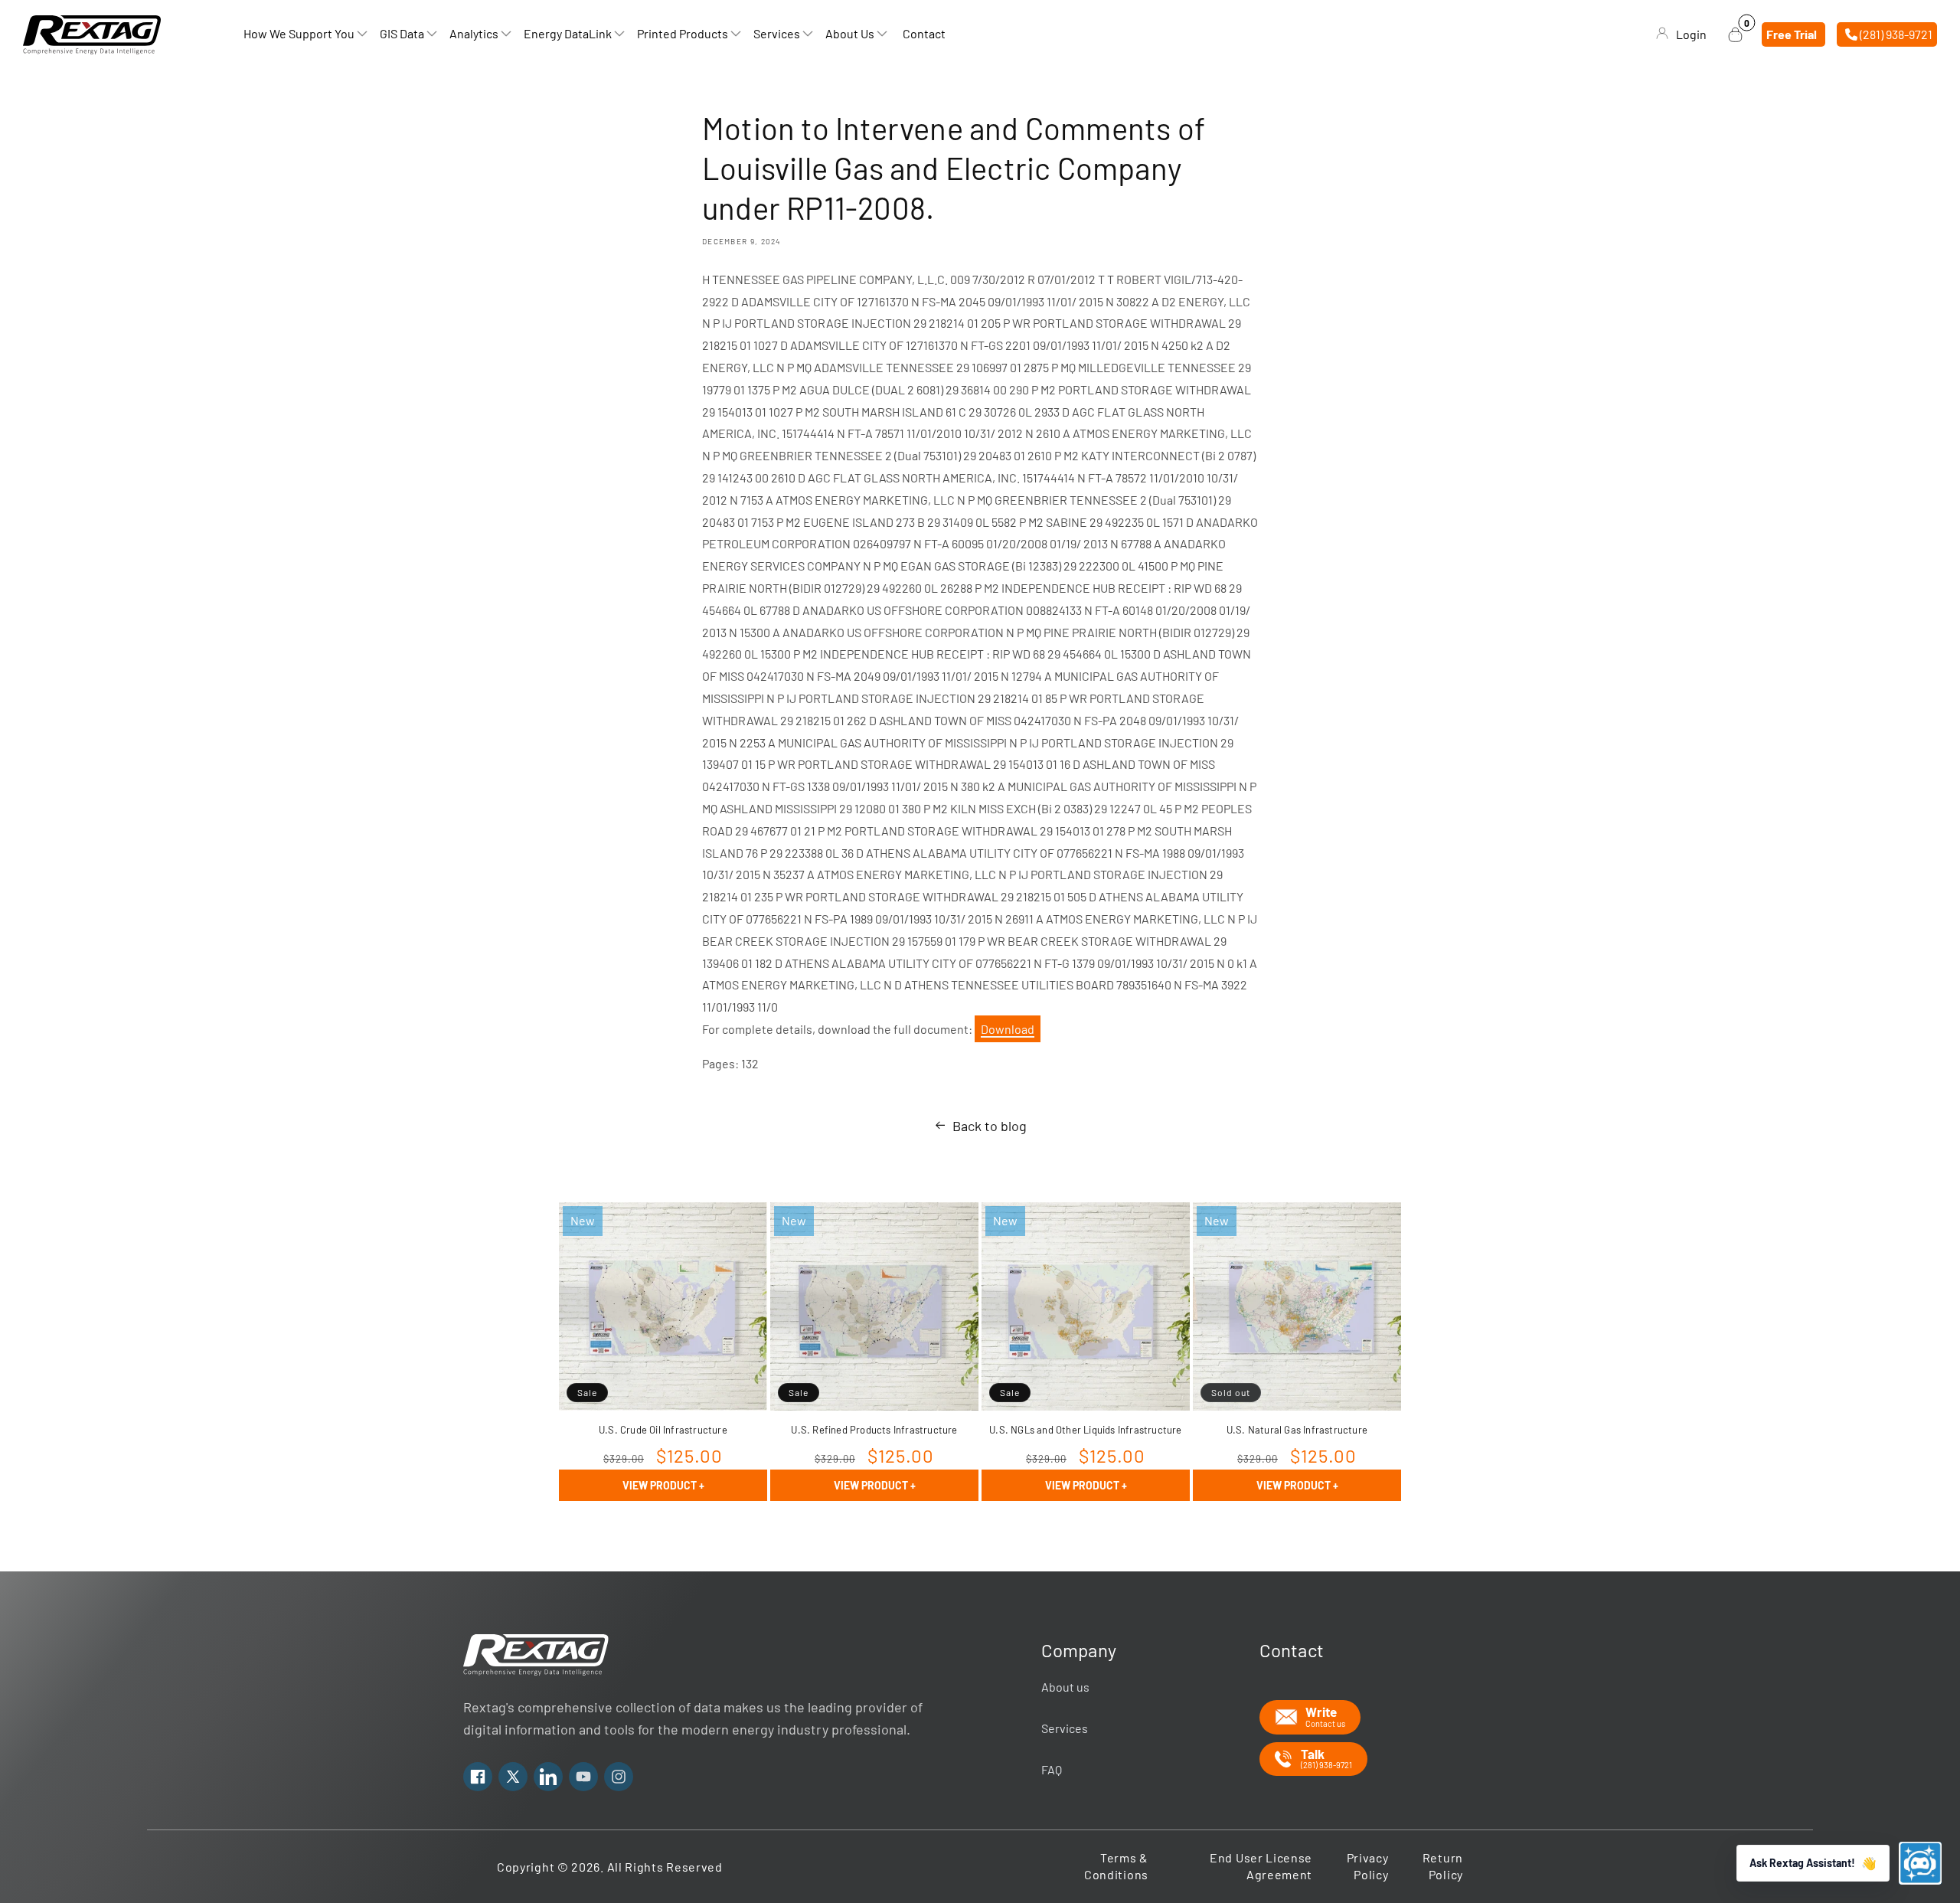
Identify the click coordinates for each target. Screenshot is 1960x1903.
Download (1008, 1029)
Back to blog (990, 1126)
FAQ (1052, 1769)
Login (1691, 34)
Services (1065, 1728)
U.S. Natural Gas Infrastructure (1297, 1430)
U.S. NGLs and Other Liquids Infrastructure (1085, 1430)
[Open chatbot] (1920, 1863)
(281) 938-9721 (1895, 34)
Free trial (1792, 34)
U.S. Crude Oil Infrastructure (663, 1430)
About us (1065, 1687)
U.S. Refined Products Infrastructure (874, 1430)
